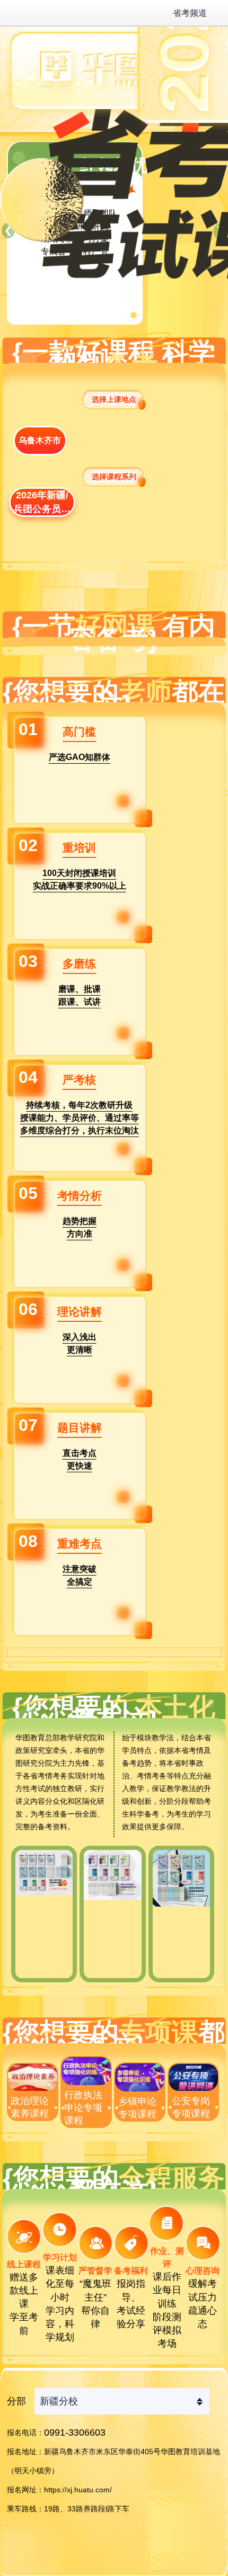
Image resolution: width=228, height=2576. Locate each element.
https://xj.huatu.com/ (78, 2490)
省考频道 (190, 13)
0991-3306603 (75, 2432)
